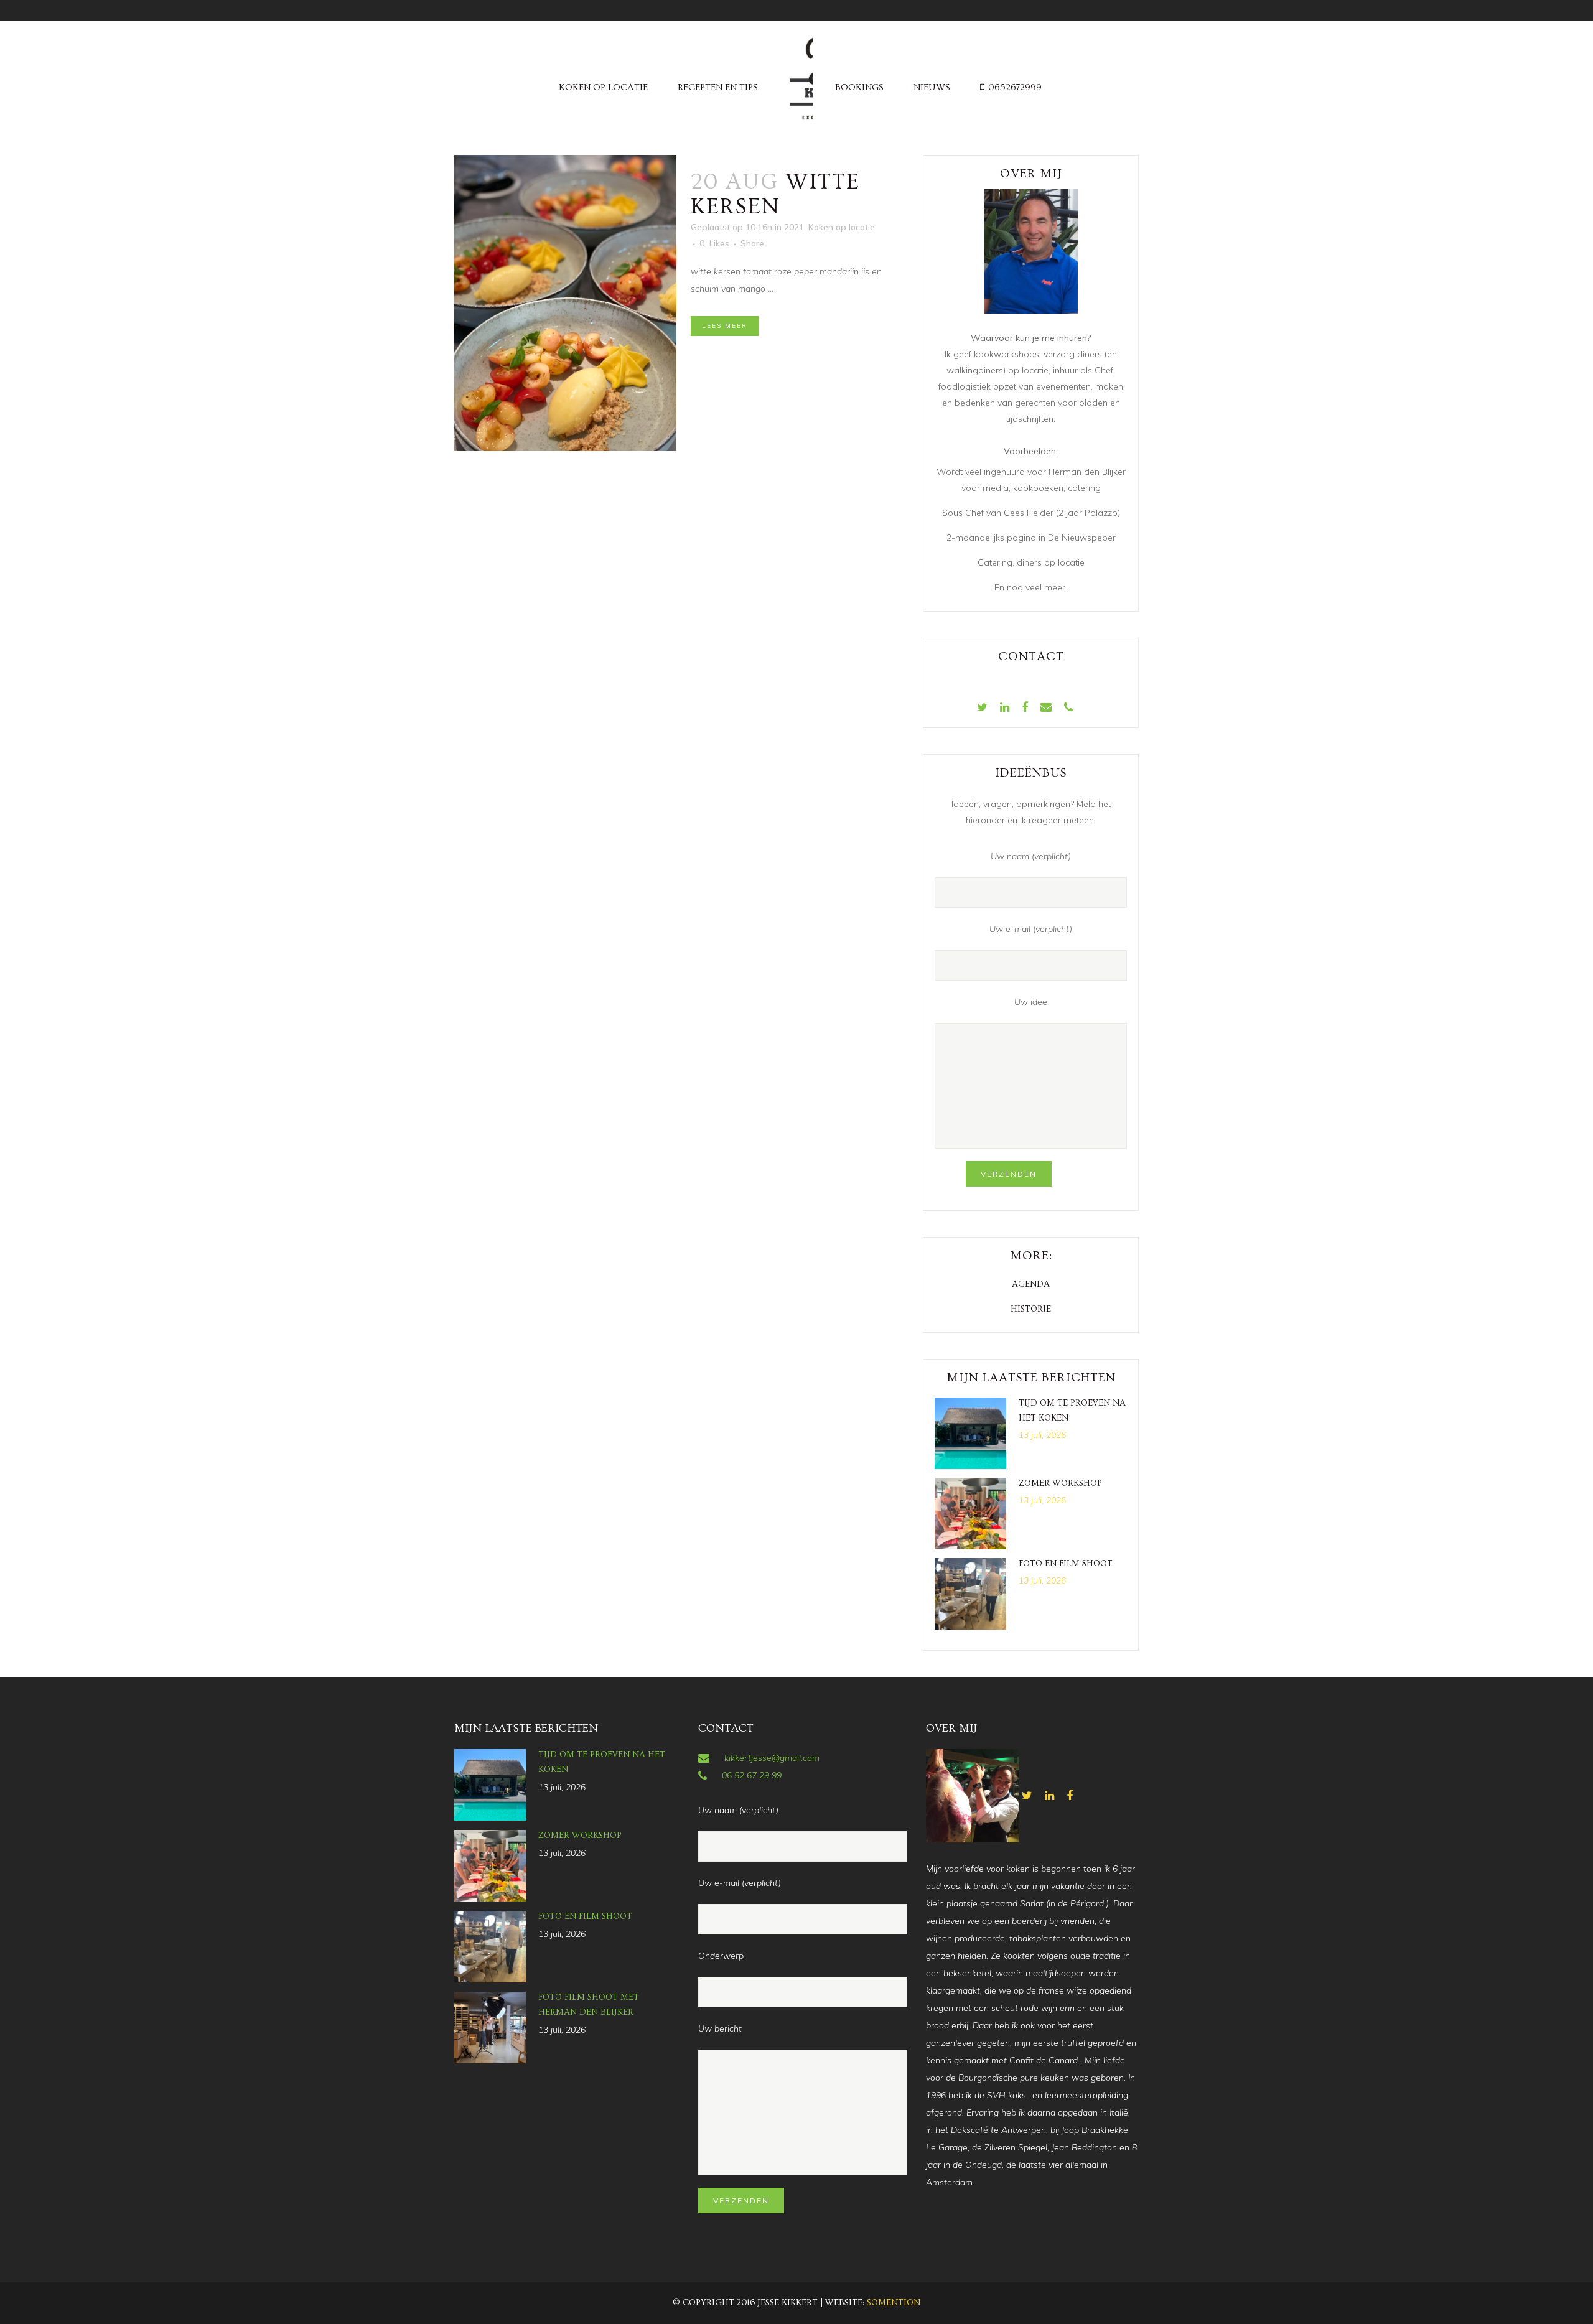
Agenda (1031, 1284)
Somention (894, 2303)
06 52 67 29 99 (752, 1775)
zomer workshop (1060, 1483)
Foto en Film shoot (1066, 1564)
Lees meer (725, 326)
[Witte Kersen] (565, 303)
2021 (794, 227)
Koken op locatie (842, 227)
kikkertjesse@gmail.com (772, 1758)
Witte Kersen (775, 194)
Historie (1031, 1309)
